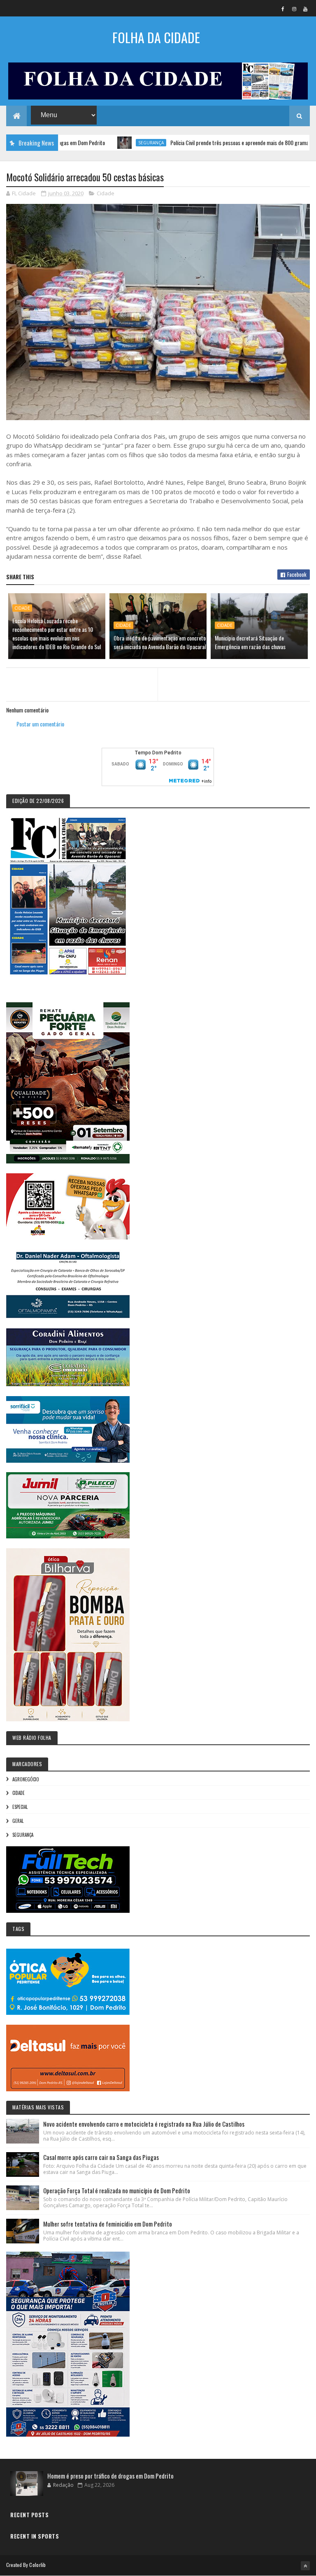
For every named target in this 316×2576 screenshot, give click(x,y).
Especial (20, 1807)
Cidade (106, 193)
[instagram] (294, 9)
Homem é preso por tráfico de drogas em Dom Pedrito (110, 2476)
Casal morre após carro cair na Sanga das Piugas (101, 2157)
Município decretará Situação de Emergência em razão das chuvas (250, 642)
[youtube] (305, 9)
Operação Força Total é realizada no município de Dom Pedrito (117, 2190)
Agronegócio (26, 1779)
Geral (18, 1821)
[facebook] (283, 9)
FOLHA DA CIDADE (156, 37)
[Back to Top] (305, 2566)
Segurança (106, 143)
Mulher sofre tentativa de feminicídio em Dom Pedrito (108, 2224)
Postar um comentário (40, 724)
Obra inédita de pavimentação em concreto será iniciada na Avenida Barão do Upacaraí (160, 642)
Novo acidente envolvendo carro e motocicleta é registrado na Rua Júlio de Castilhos (144, 2124)
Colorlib (37, 2565)
